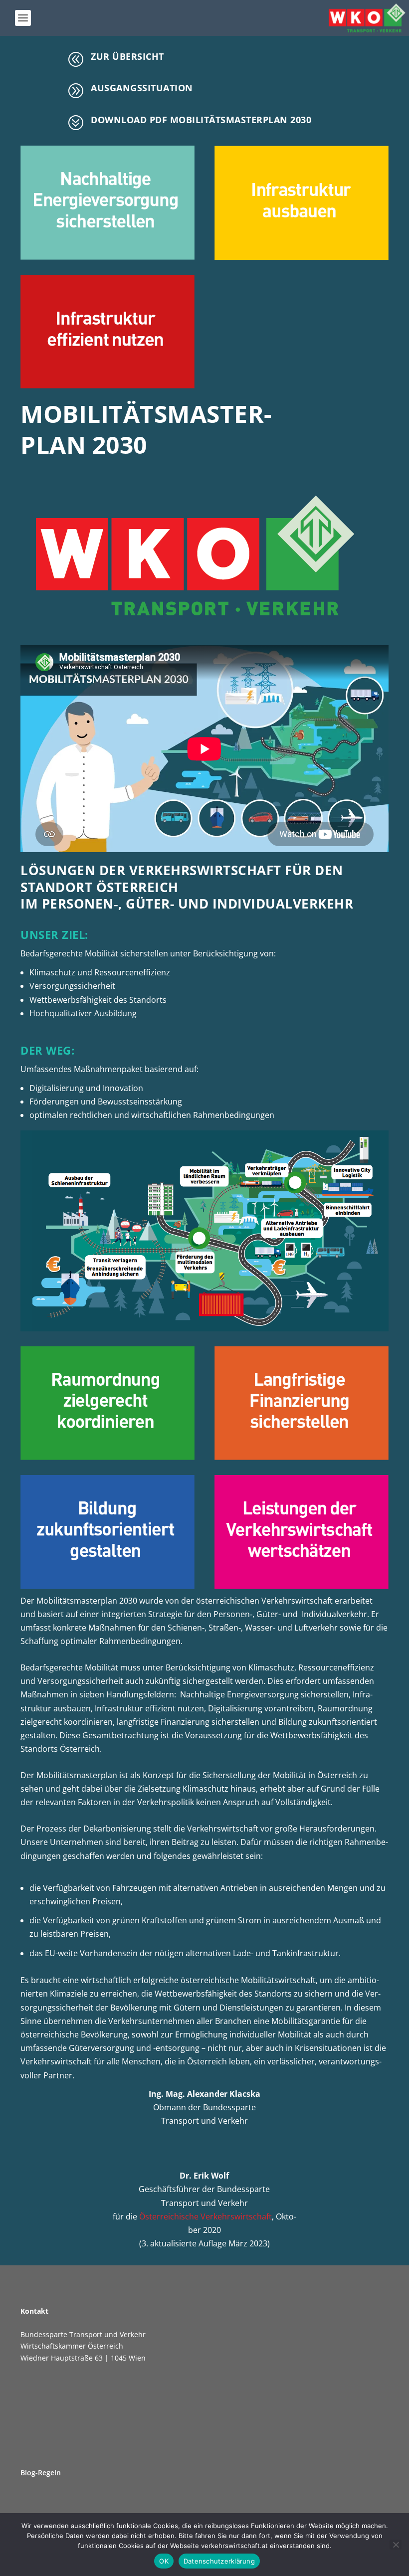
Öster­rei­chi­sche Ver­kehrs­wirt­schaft (205, 2216)
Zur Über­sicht (127, 56)
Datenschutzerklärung (219, 2561)
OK (164, 2561)
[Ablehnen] (396, 2545)
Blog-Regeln (41, 2473)
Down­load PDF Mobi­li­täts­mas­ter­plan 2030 (201, 120)
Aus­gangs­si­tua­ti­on (142, 88)
